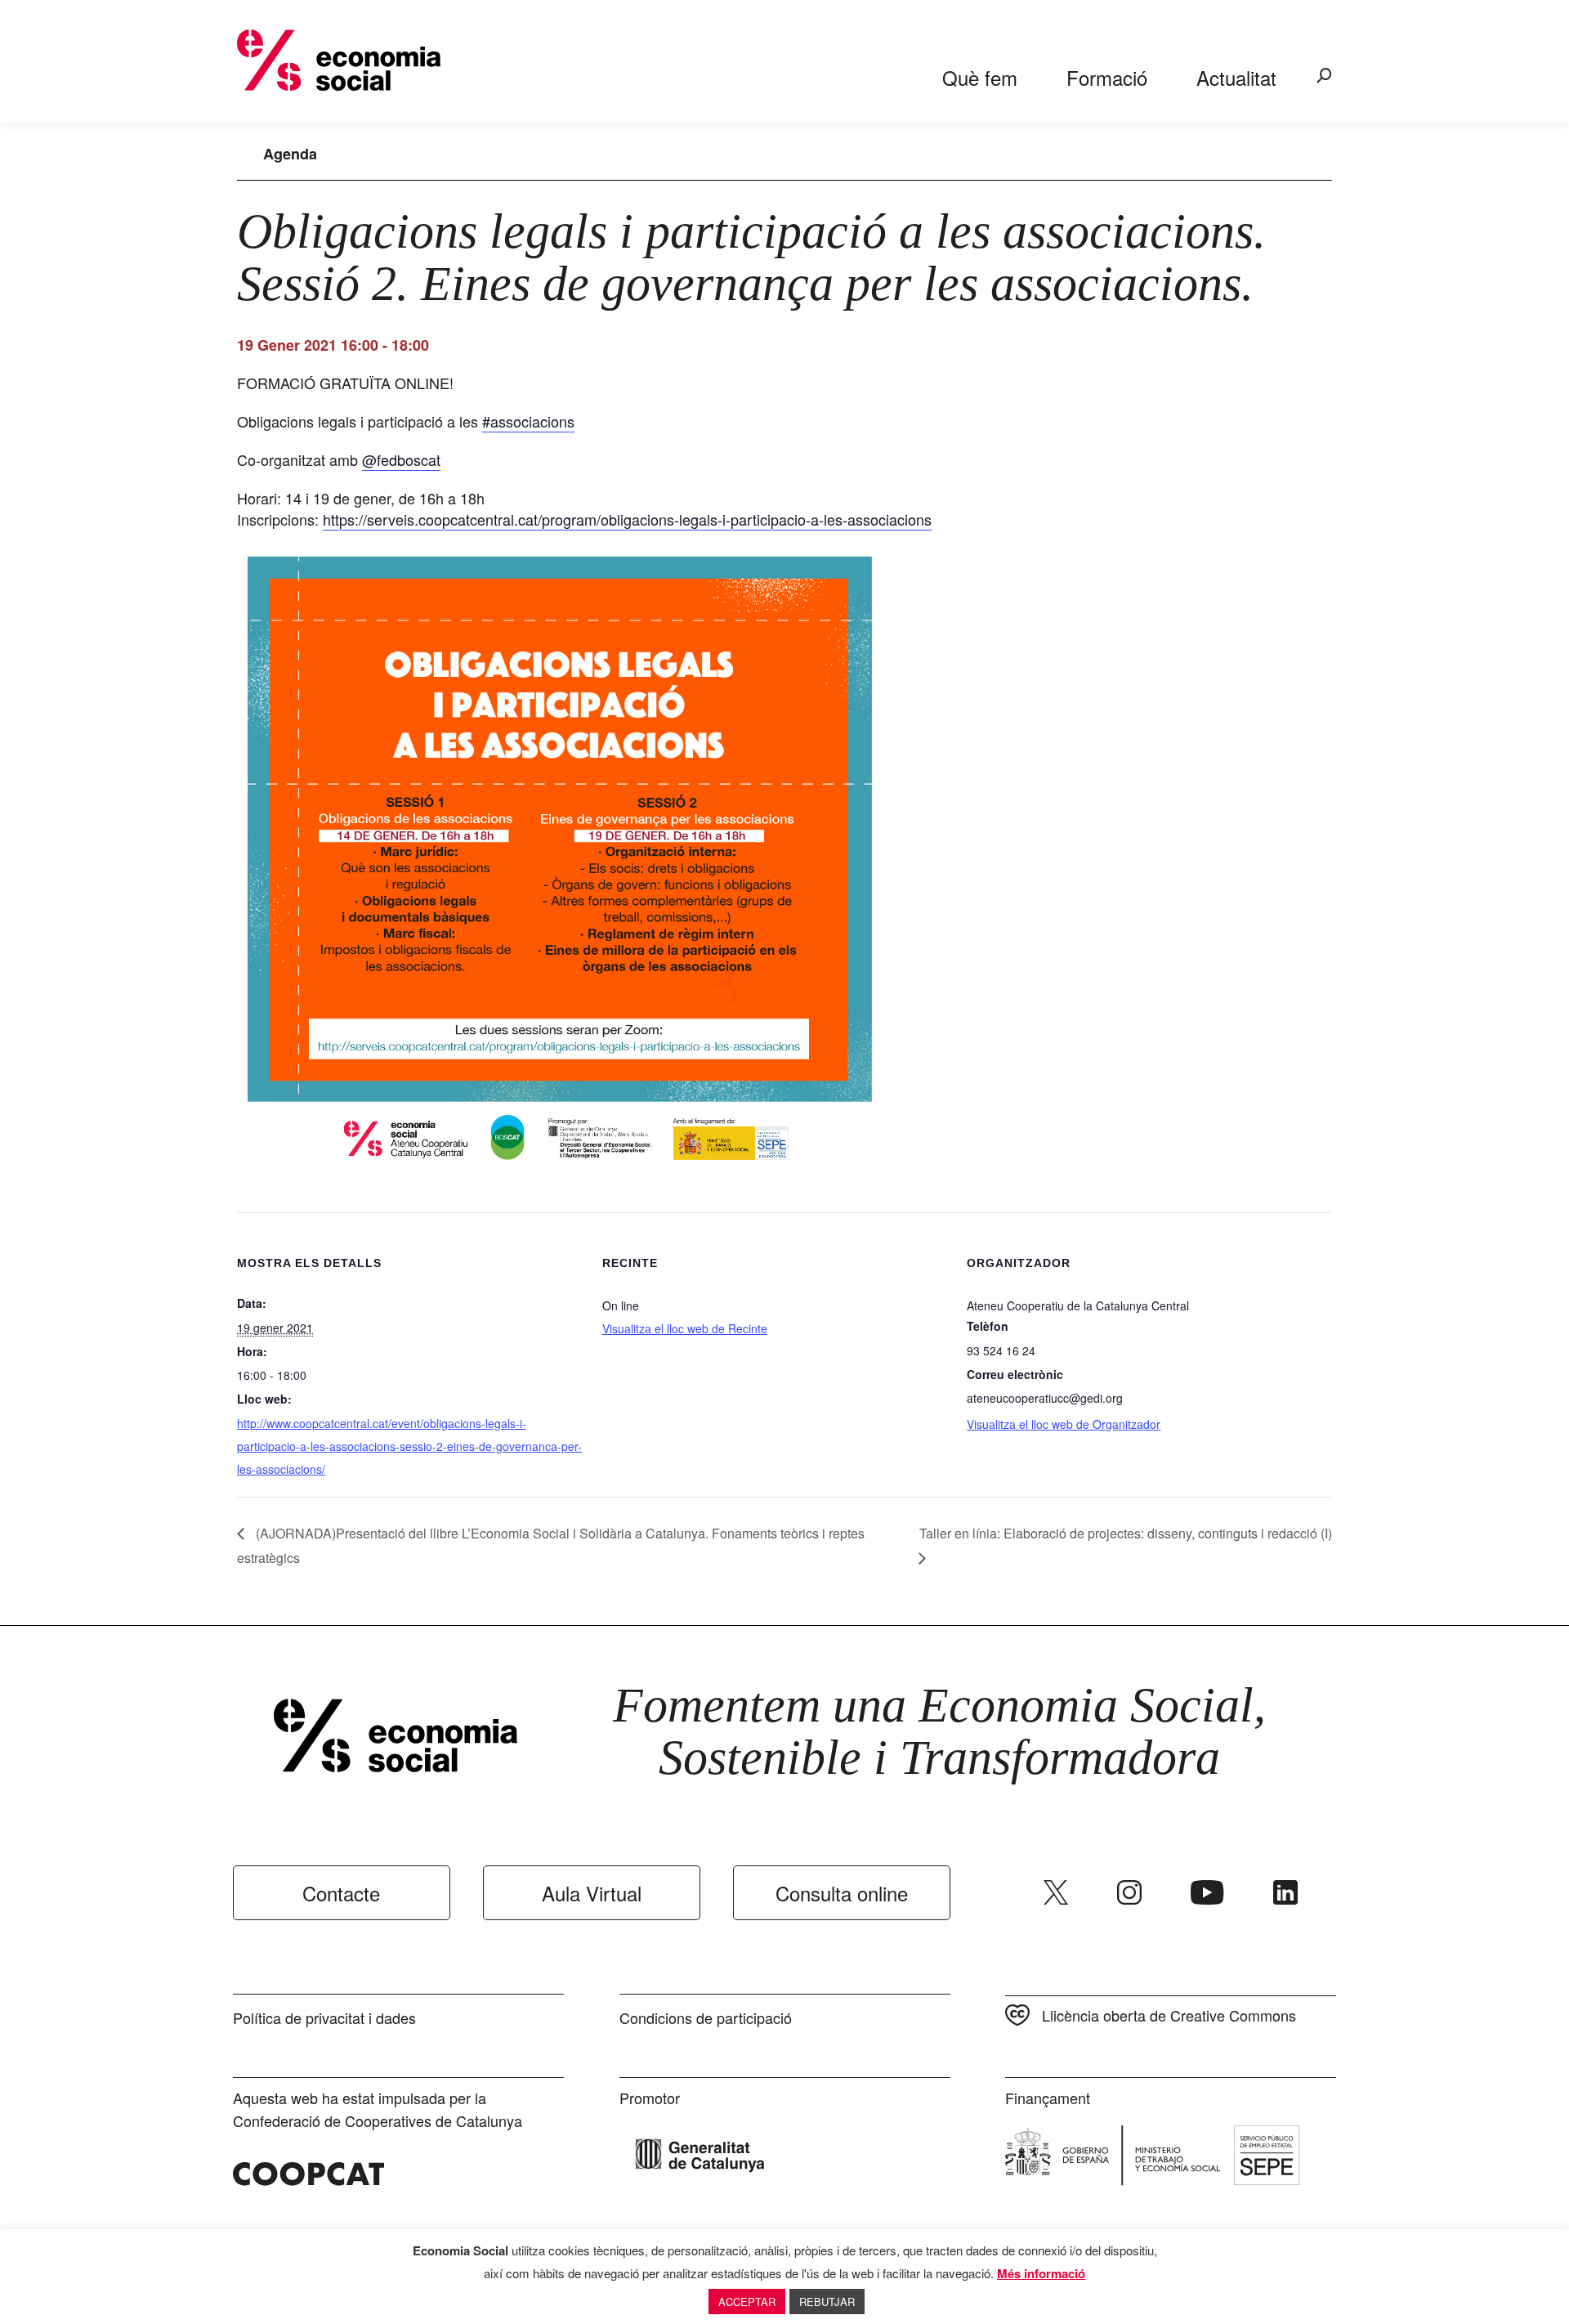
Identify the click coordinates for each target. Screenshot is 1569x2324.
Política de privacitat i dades (324, 2017)
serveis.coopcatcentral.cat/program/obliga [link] (627, 519)
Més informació (1041, 2273)
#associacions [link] (528, 421)
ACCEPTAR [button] (747, 2302)
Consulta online (842, 1893)
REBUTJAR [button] (827, 2302)
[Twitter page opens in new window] (1056, 1892)
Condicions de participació (706, 2017)
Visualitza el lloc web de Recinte (685, 1328)
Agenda (290, 154)
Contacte (341, 1893)
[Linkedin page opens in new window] (1285, 1892)
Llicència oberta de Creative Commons (1169, 2015)
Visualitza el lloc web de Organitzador (1064, 1424)
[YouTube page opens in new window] (1207, 1892)
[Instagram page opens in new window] (1129, 1892)
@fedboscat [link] (401, 459)
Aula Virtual (592, 1893)
